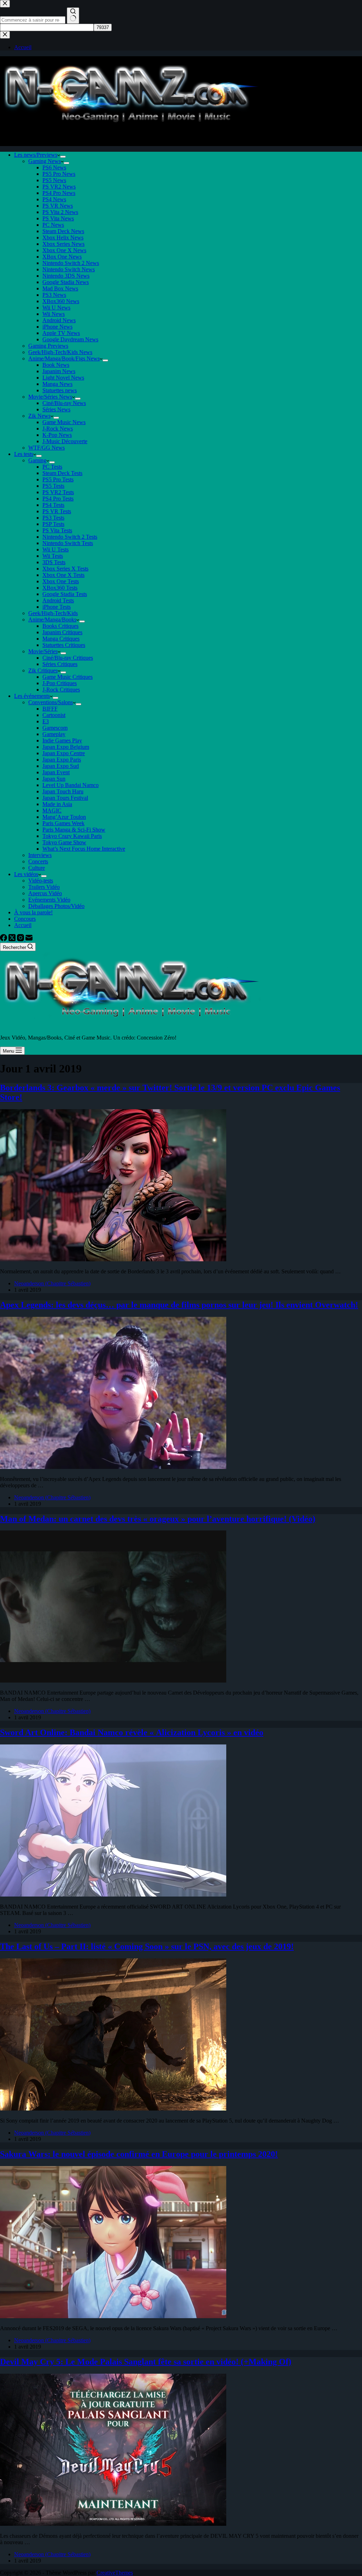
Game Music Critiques (68, 677)
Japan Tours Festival (65, 798)
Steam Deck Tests (62, 473)
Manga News (57, 384)
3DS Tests (54, 562)
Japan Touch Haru (63, 791)
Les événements (32, 696)
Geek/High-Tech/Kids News (60, 352)
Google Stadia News (66, 282)
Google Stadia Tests (65, 594)
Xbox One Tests (61, 581)
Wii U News (56, 308)
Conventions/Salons (51, 702)
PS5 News (54, 180)
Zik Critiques (43, 670)
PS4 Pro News (59, 193)
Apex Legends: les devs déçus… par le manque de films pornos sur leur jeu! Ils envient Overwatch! (179, 1305)
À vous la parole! (33, 912)
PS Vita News (58, 218)
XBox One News (62, 257)
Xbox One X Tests (63, 575)
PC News (53, 225)
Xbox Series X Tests (65, 569)
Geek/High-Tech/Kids (53, 613)
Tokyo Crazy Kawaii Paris (72, 836)
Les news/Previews (36, 155)
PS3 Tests (53, 518)
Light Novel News (63, 378)
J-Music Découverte (65, 441)
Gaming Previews (48, 346)
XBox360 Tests (60, 588)
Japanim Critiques (62, 632)
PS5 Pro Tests (58, 479)
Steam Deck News (63, 231)
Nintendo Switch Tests (68, 543)
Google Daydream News (70, 339)
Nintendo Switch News (69, 269)
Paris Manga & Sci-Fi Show (74, 830)
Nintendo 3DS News (66, 276)
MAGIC (52, 811)
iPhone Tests (57, 607)
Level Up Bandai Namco (71, 785)
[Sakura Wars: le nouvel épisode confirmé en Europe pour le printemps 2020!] (113, 2316)
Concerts (38, 861)
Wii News (54, 314)
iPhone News (57, 327)
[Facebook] (4, 939)
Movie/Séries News (50, 397)
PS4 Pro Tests (58, 499)
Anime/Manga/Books (52, 620)
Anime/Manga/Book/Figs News (64, 358)
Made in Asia (57, 804)
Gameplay (54, 734)
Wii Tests (53, 556)
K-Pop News (57, 435)
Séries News (56, 409)
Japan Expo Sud (61, 766)
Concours (25, 919)
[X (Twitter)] (13, 939)
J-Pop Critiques (60, 683)
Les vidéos (26, 874)
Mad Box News (60, 288)
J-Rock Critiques (61, 690)
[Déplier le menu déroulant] (63, 157)
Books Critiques (60, 626)
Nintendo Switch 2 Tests (70, 537)
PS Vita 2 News (60, 212)
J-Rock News (58, 429)
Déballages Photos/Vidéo (56, 906)
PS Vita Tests (57, 530)
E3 (46, 721)
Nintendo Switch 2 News (71, 263)
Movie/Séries (43, 651)
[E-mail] (29, 939)
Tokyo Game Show (64, 842)
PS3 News (54, 295)
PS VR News (58, 206)
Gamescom (55, 728)
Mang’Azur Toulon (64, 817)
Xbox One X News (64, 250)
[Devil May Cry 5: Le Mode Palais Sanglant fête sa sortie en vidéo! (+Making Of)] (113, 2524)
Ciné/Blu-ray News (64, 403)
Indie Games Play (62, 740)
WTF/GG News (46, 448)
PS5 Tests (53, 486)
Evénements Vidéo (49, 900)
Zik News (39, 416)
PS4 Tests (53, 505)
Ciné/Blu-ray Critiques (68, 658)
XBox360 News (61, 301)
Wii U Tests (56, 549)
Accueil (23, 925)
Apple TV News (61, 333)
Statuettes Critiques (64, 645)
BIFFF (50, 709)
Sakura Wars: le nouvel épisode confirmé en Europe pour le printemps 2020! (139, 2154)
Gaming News (45, 161)
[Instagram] (21, 939)
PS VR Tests (57, 511)
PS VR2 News (59, 187)
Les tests (24, 454)
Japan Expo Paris (62, 760)
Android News (59, 320)
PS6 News (54, 167)
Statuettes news (60, 390)
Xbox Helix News (63, 238)
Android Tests (58, 600)
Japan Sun (54, 779)
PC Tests (52, 467)
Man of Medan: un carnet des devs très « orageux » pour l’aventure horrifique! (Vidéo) (158, 1519)
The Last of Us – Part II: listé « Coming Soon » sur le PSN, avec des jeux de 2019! (147, 1946)
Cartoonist (54, 715)
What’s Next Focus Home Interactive (84, 849)
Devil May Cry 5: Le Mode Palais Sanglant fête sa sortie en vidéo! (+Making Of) (146, 2362)
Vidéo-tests (41, 881)
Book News (56, 365)
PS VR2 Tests (58, 492)
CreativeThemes (115, 2573)
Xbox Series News (63, 244)
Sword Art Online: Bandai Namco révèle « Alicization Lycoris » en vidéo (132, 1732)
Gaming (37, 460)
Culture (37, 868)
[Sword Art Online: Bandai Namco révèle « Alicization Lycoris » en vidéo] (113, 1895)
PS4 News (54, 199)
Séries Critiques (60, 664)
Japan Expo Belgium (66, 747)
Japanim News (59, 371)
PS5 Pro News (59, 174)
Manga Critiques (61, 639)
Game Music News (64, 422)
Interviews (40, 855)
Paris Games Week (63, 823)
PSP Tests (53, 524)
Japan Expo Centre (64, 753)
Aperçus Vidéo (45, 893)
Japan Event (56, 772)
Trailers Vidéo (44, 887)
